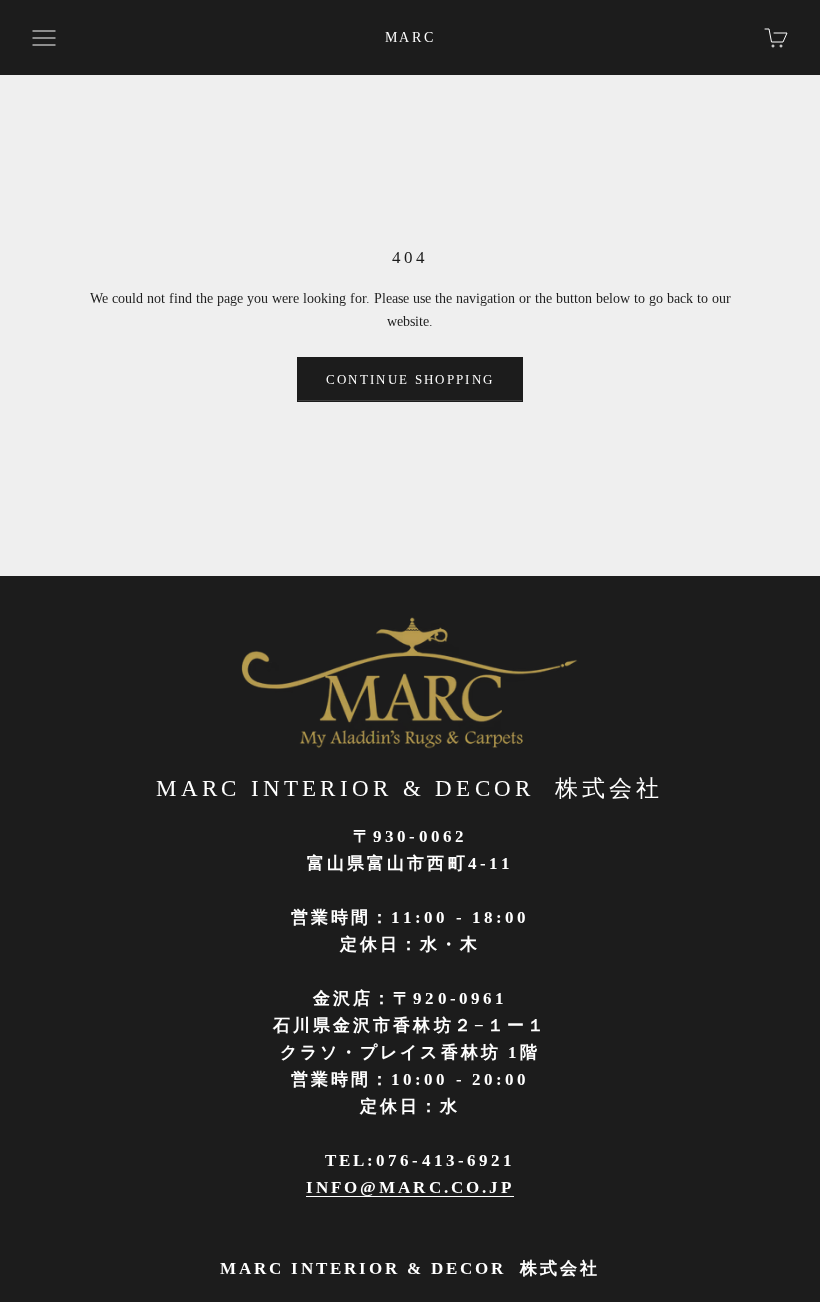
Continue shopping (410, 379)
